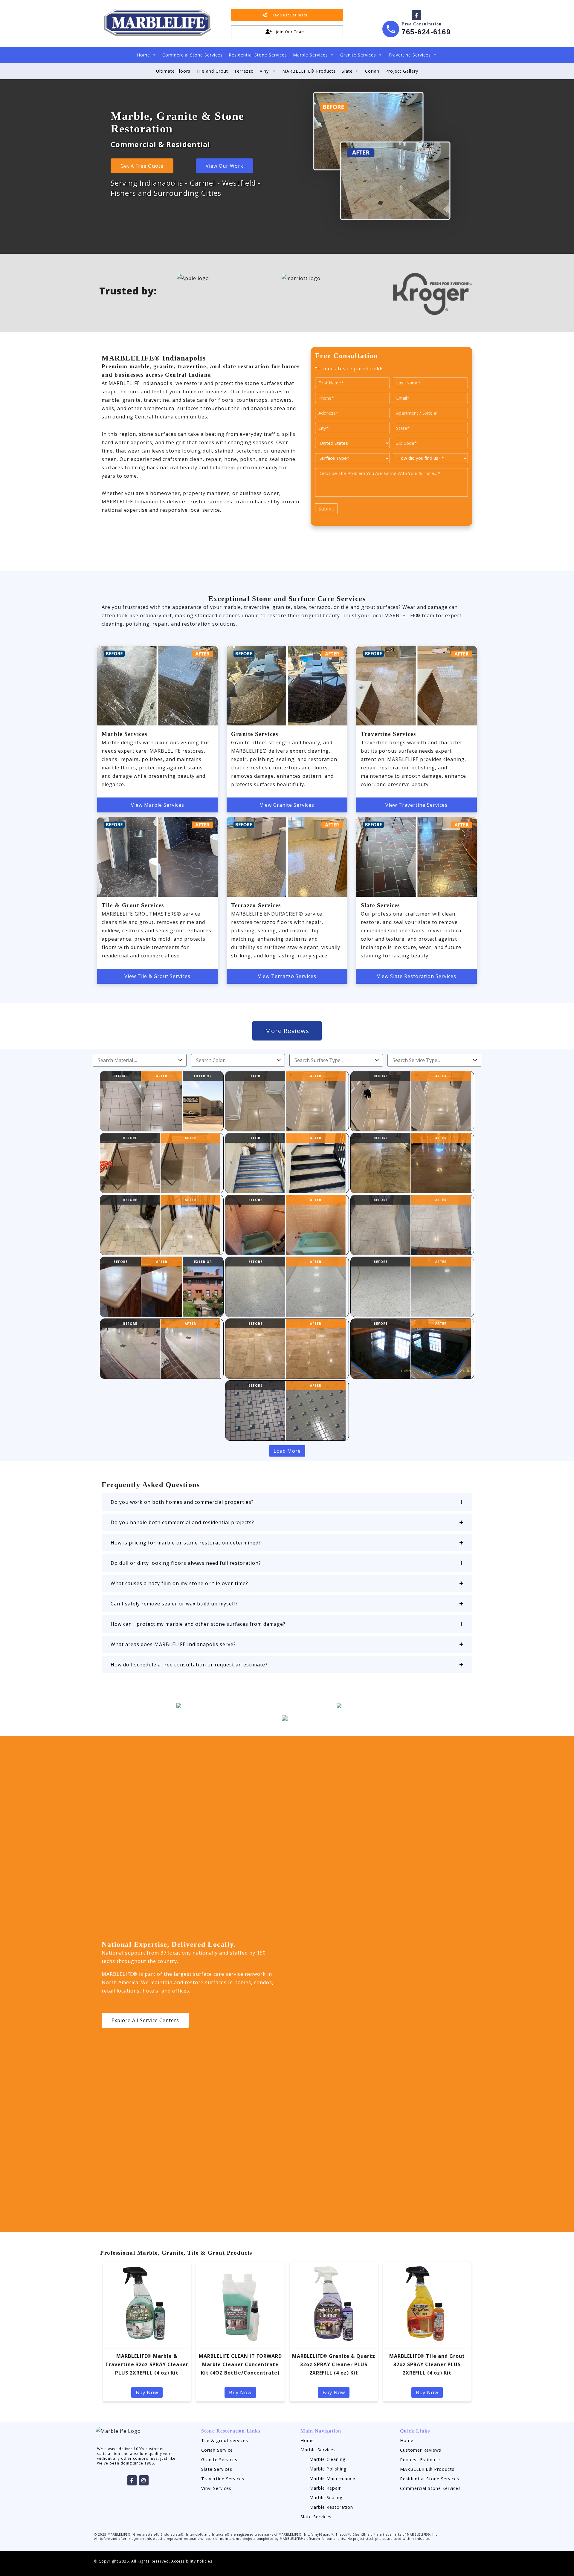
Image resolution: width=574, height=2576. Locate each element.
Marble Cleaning (328, 2459)
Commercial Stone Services (193, 55)
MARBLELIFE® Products (309, 71)
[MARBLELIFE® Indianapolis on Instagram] (144, 2480)
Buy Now (147, 2392)
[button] (287, 1502)
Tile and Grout (212, 71)
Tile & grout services (225, 2440)
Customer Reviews (421, 2450)
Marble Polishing (328, 2469)
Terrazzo (244, 71)
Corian (372, 71)
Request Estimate (420, 2460)
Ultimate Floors (173, 71)
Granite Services (358, 55)
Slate (347, 71)
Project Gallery (402, 71)
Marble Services (310, 55)
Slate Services (217, 2469)
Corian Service (217, 2450)
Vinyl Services (216, 2488)
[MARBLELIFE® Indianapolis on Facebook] (416, 15)
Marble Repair (325, 2488)
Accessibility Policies (192, 2561)
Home (143, 55)
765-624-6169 (426, 32)
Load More (287, 1451)
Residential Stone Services (258, 55)
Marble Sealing (326, 2498)
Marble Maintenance (332, 2478)
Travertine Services (410, 55)
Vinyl (265, 71)
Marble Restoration (331, 2507)
